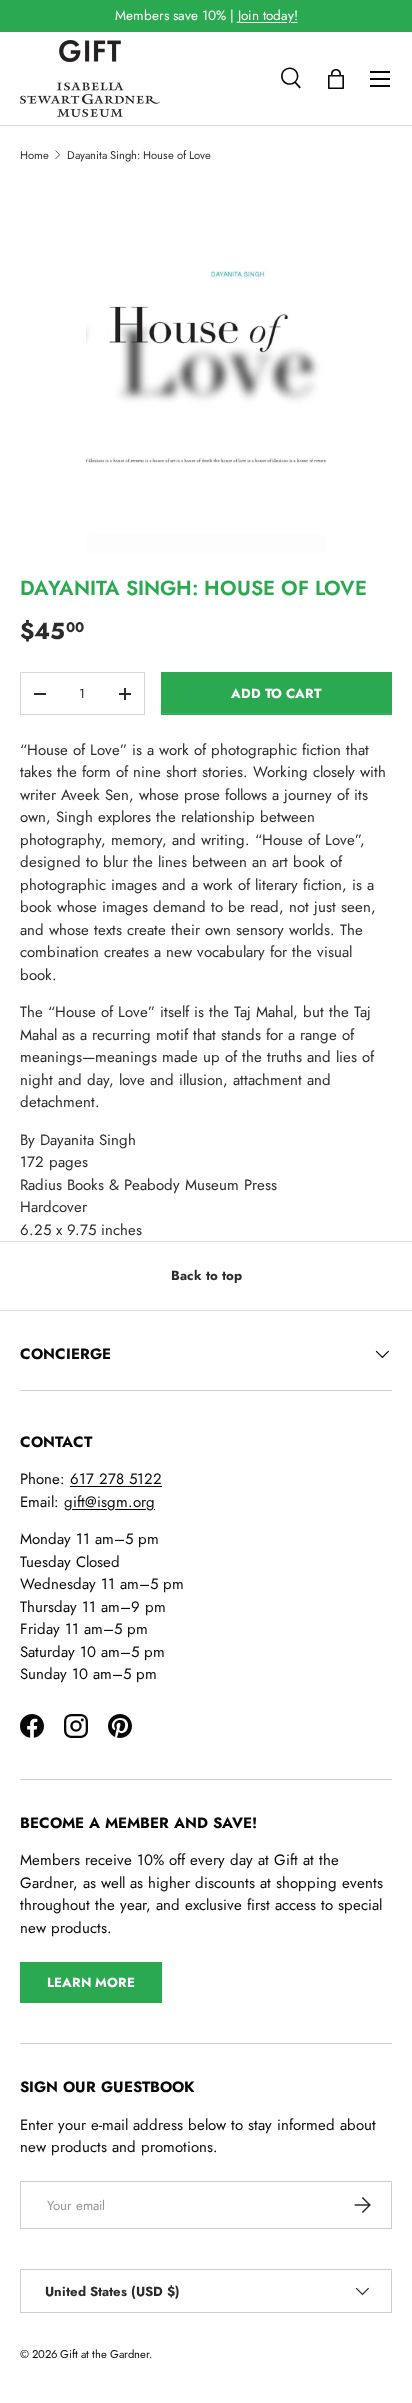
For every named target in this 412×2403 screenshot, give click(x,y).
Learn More (91, 1982)
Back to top (206, 1275)
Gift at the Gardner (104, 2354)
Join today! (268, 15)
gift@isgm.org (109, 1502)
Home (34, 155)
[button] (336, 79)
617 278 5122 (116, 1479)
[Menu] (380, 79)
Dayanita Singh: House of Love (139, 155)
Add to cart (276, 693)
